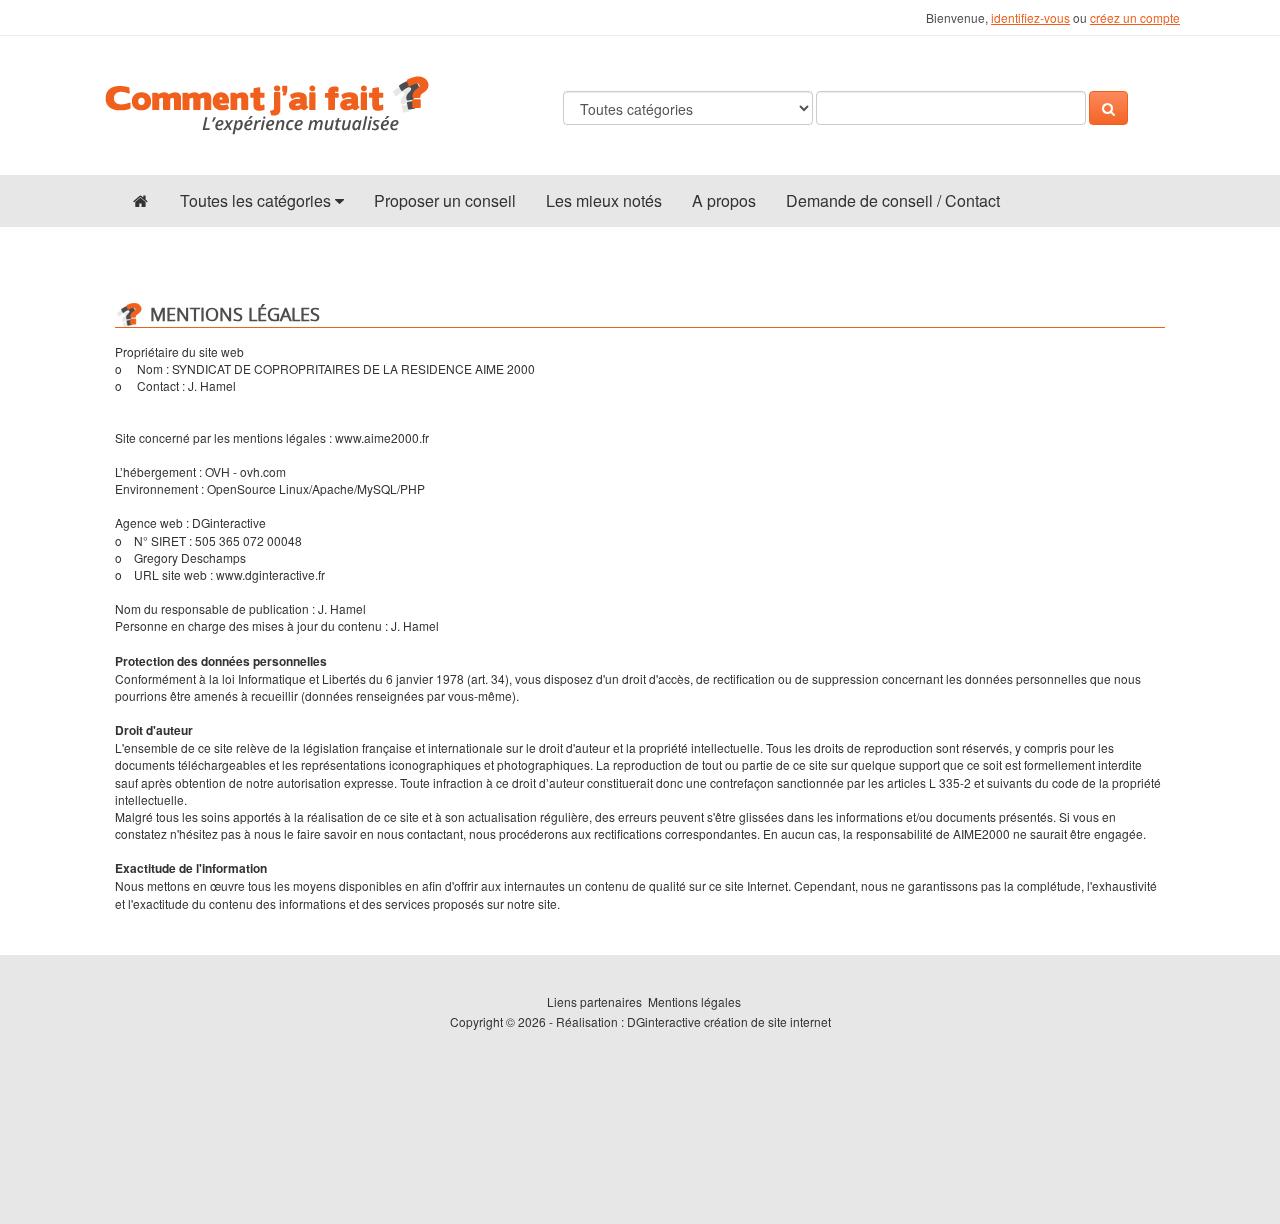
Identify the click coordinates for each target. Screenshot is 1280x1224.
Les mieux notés (604, 200)
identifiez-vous (1030, 17)
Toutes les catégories (257, 200)
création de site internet (767, 1021)
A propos (724, 200)
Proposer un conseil (445, 200)
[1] (1108, 108)
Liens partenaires (594, 1001)
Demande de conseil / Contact (893, 200)
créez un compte (1135, 17)
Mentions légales (694, 1001)
